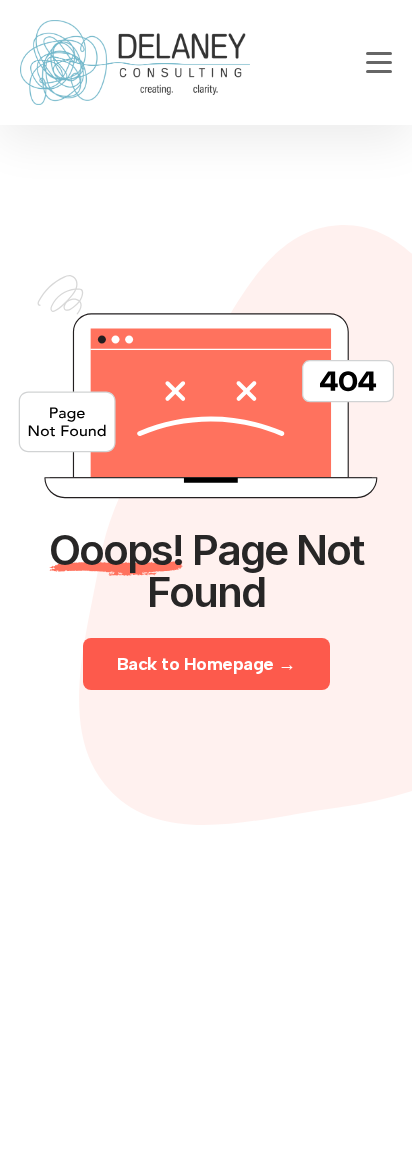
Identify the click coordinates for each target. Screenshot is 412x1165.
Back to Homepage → (206, 664)
